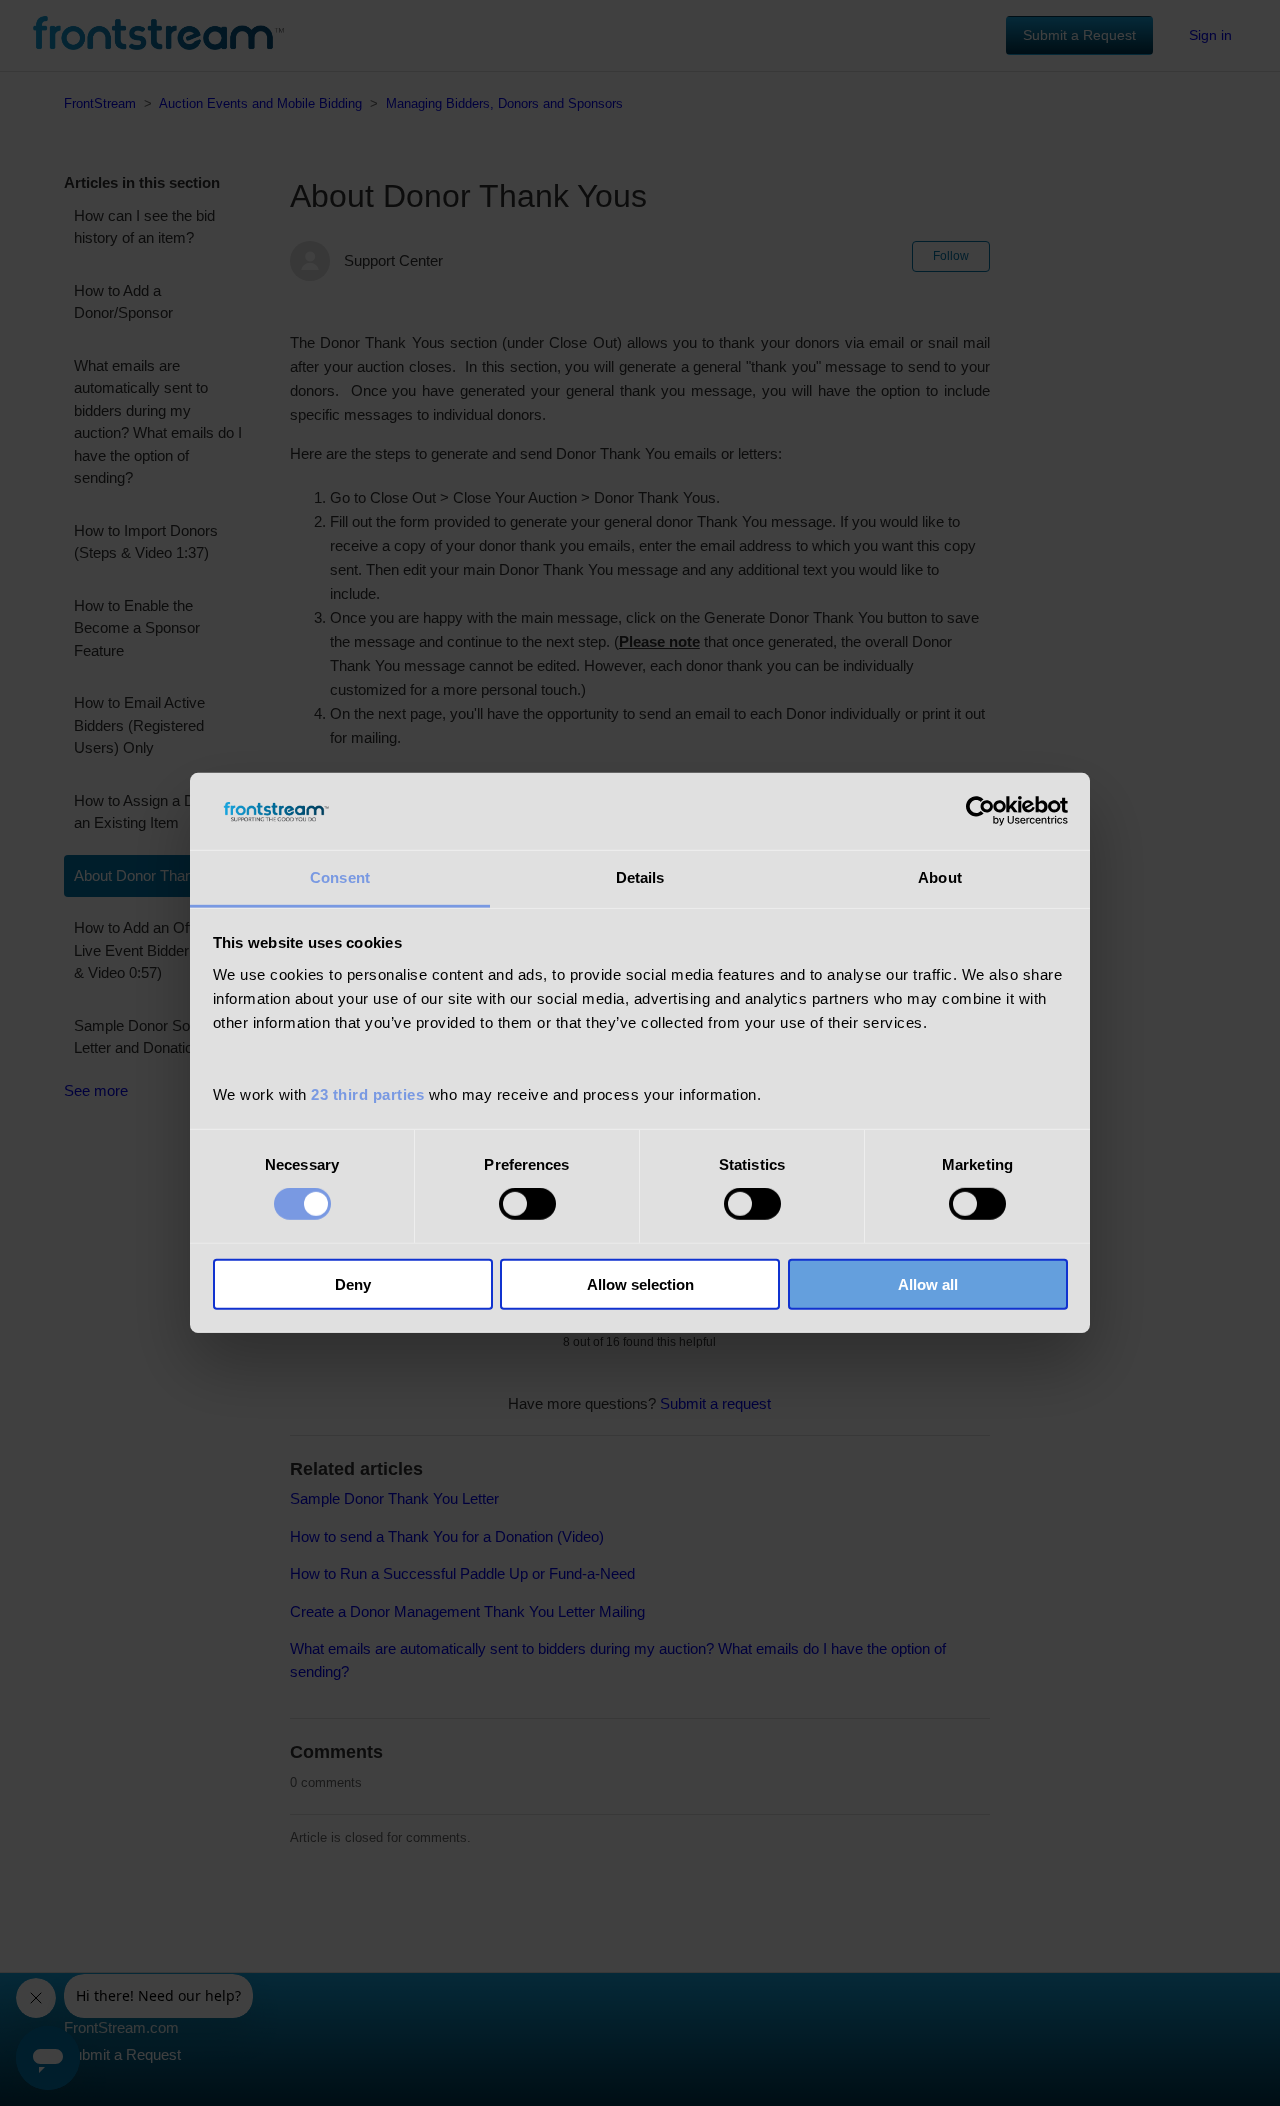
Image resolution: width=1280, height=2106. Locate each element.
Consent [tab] (340, 877)
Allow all (928, 1283)
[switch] (527, 1204)
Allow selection (640, 1283)
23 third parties (367, 1094)
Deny (353, 1283)
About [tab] (940, 877)
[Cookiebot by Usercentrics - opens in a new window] (980, 811)
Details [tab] (640, 877)
